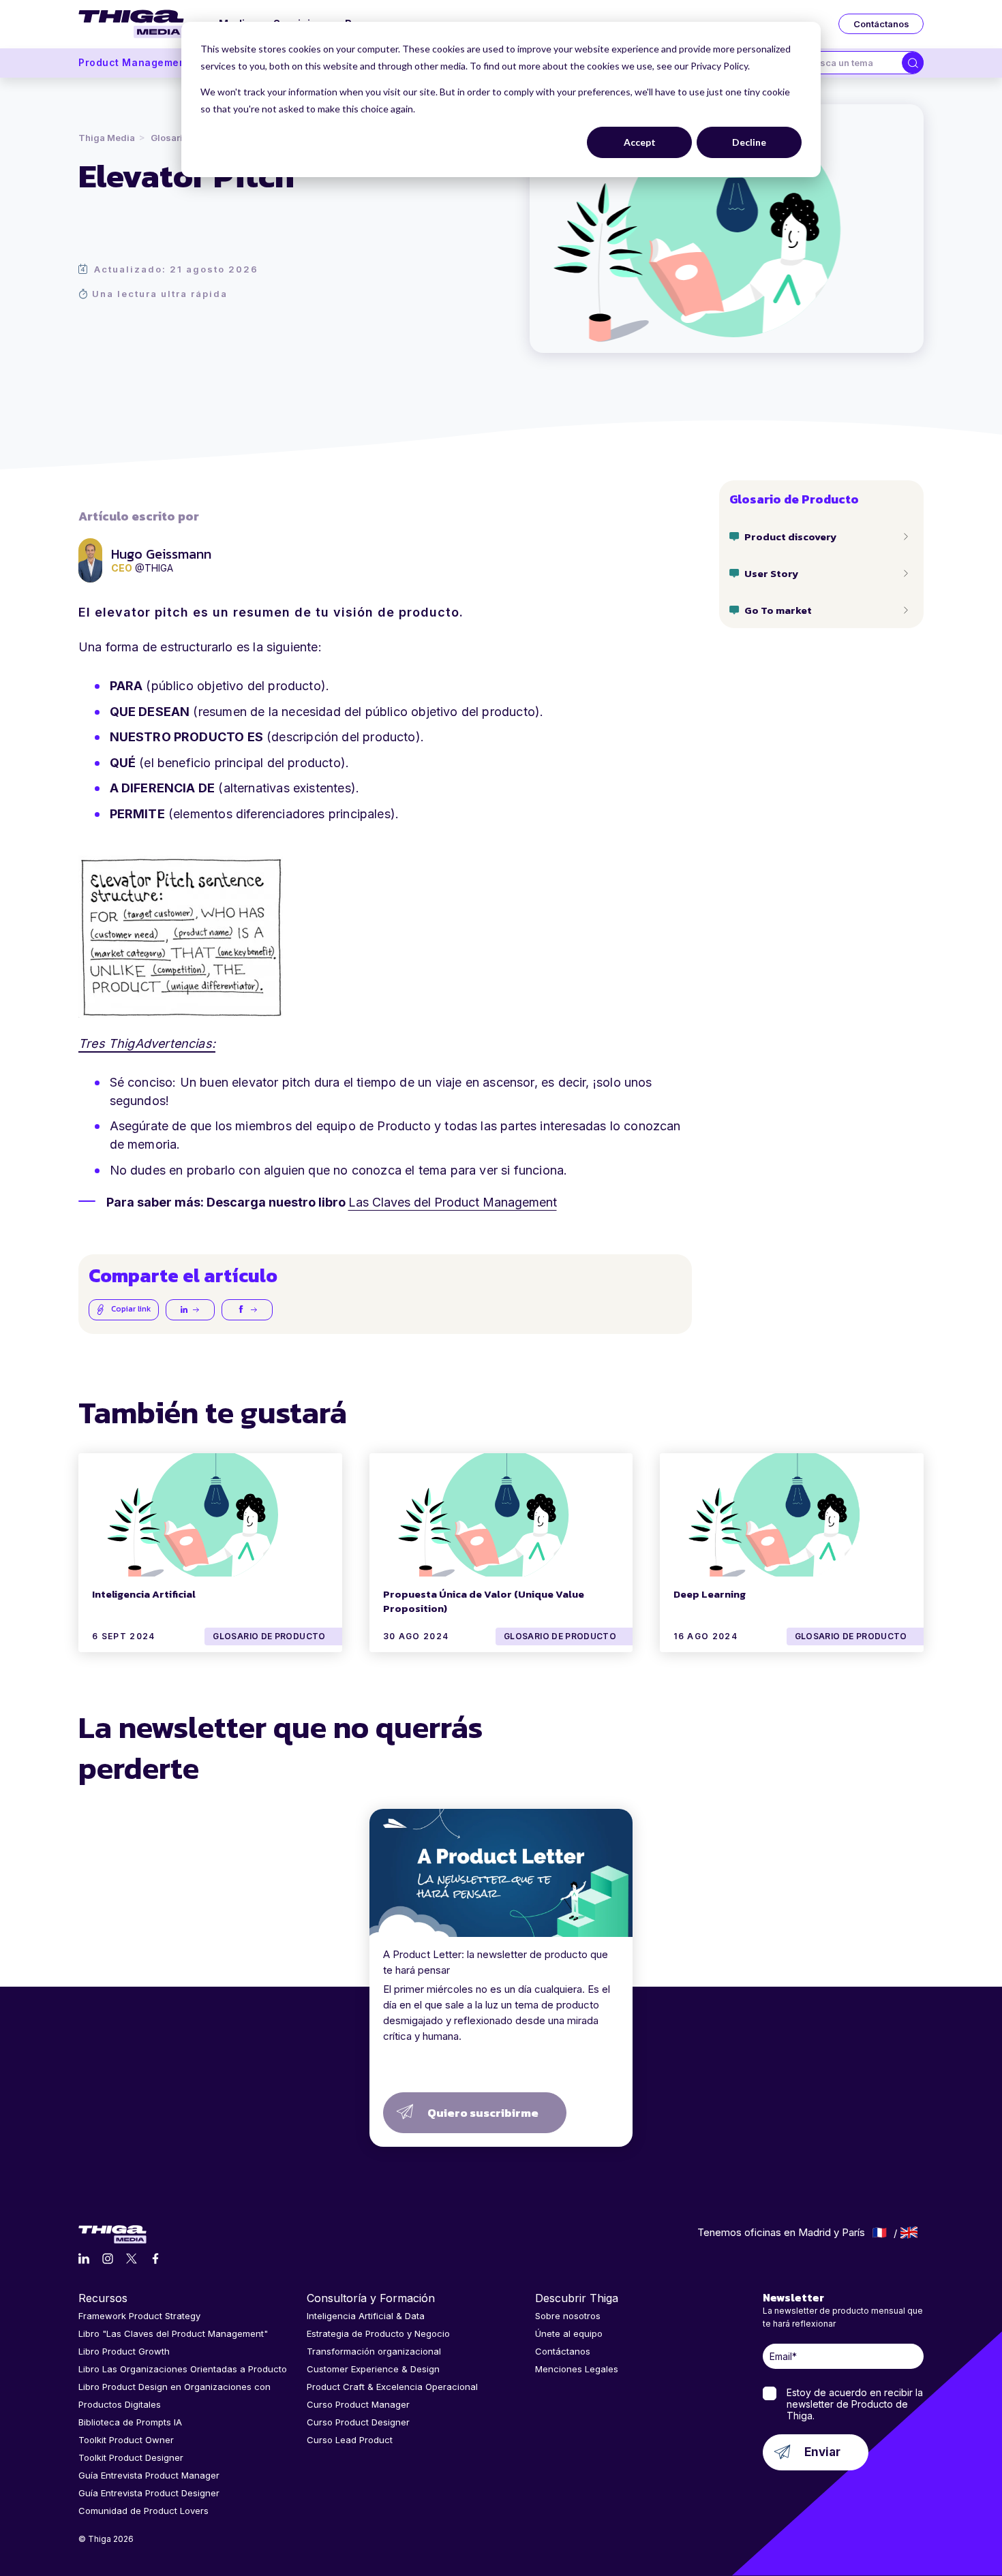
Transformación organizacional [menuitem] (374, 2351)
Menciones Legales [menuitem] (577, 2369)
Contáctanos (881, 24)
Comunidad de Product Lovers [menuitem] (143, 2511)
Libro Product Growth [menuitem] (124, 2351)
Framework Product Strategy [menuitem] (139, 2316)
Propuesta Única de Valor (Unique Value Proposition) (484, 1601)
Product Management (134, 62)
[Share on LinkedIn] (190, 1310)
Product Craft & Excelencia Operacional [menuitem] (392, 2387)
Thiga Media (107, 138)
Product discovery (790, 537)
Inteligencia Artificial (144, 1594)
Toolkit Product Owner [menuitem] (126, 2440)
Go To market (778, 610)
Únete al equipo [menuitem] (569, 2333)
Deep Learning (710, 1594)
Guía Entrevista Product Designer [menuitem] (149, 2493)
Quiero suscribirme (483, 2113)
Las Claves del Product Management (453, 1202)
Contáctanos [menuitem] (563, 2351)
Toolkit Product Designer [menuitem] (131, 2457)
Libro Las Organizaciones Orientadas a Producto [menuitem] (183, 2369)
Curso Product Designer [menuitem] (358, 2422)
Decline (749, 142)
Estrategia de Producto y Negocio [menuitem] (378, 2333)
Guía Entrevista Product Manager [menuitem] (149, 2475)
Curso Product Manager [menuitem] (358, 2404)
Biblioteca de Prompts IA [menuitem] (130, 2422)
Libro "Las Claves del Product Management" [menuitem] (173, 2333)
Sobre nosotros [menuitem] (568, 2316)
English (909, 2233)
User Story (771, 573)
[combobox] (850, 63)
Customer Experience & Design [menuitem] (373, 2369)
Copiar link (130, 1309)
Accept (640, 142)
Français (880, 2233)
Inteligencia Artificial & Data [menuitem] (366, 2316)
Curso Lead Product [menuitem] (350, 2440)
